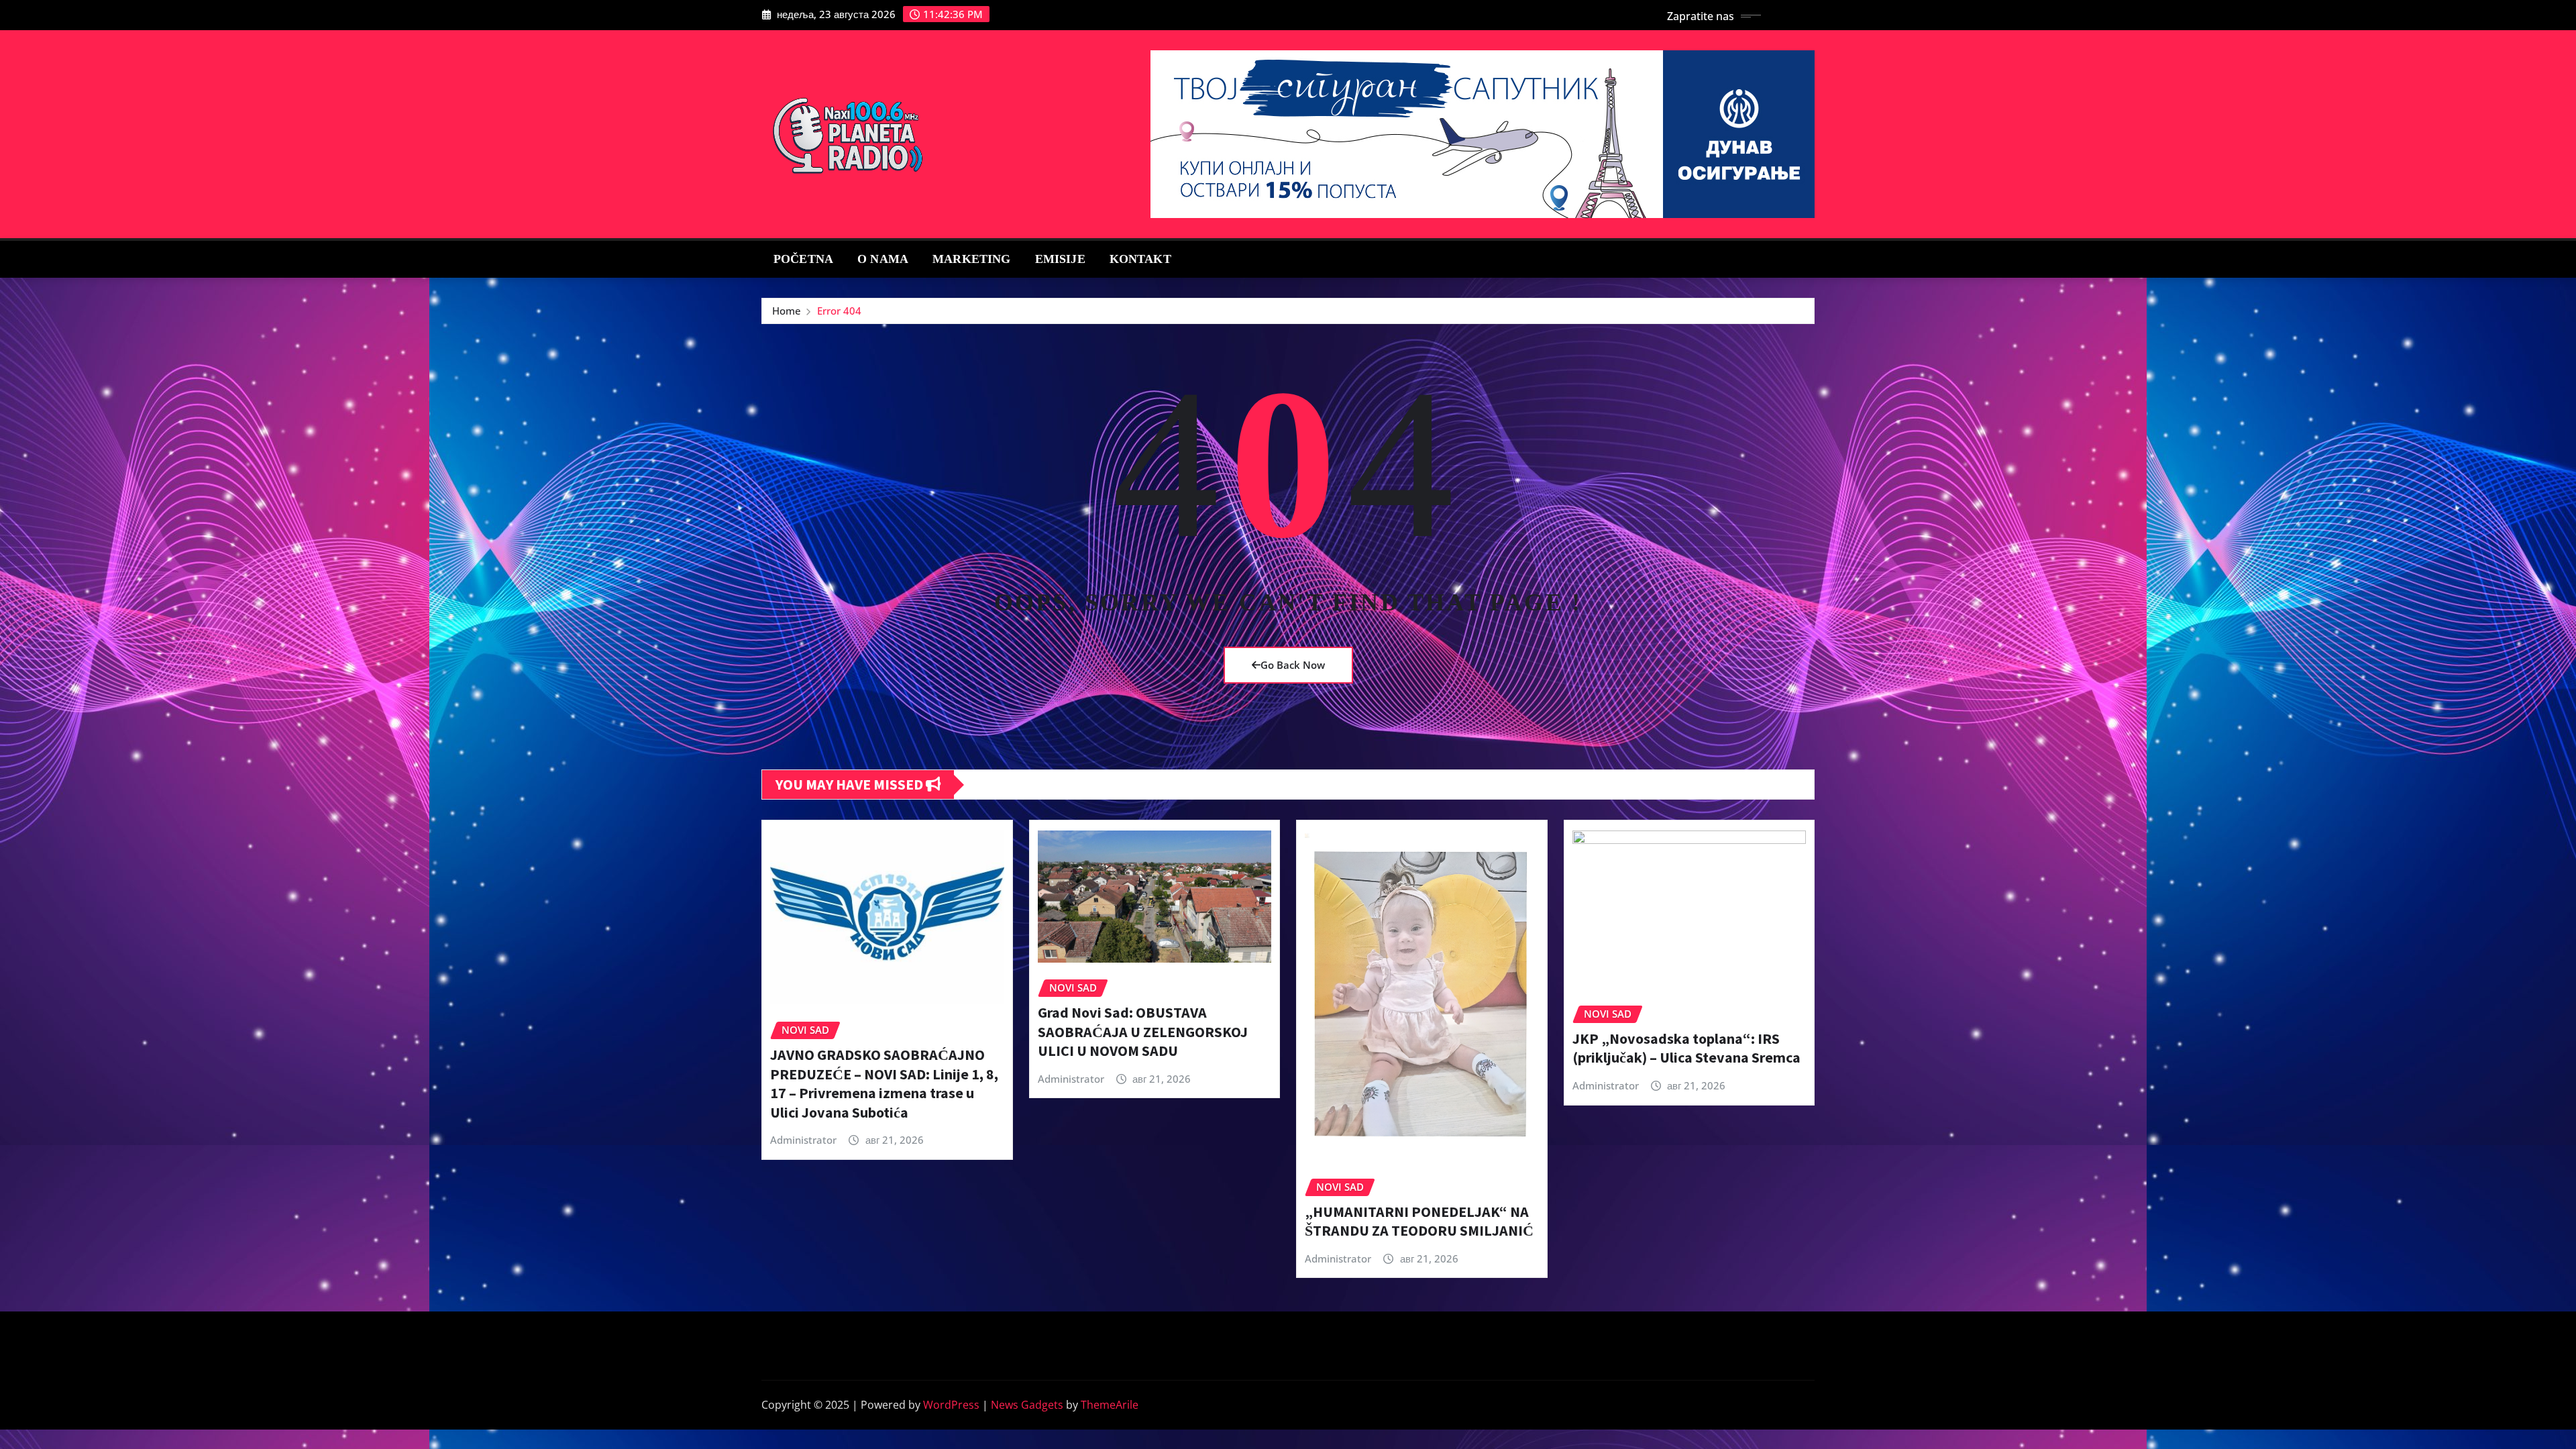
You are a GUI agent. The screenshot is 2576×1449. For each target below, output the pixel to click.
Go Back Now (1293, 665)
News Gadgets (1027, 1405)
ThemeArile (1110, 1405)
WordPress (951, 1405)
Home (787, 311)
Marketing (971, 259)
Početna (803, 259)
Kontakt (1140, 259)
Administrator (803, 1140)
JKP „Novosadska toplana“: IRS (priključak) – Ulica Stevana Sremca (1686, 1048)
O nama (883, 259)
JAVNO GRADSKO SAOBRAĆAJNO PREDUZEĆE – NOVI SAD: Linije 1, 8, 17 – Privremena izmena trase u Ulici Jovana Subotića (884, 1083)
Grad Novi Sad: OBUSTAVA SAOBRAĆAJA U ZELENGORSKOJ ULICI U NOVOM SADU (1143, 1031)
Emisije (1060, 259)
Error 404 (839, 311)
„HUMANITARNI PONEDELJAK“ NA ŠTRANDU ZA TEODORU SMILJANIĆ (1419, 1221)
